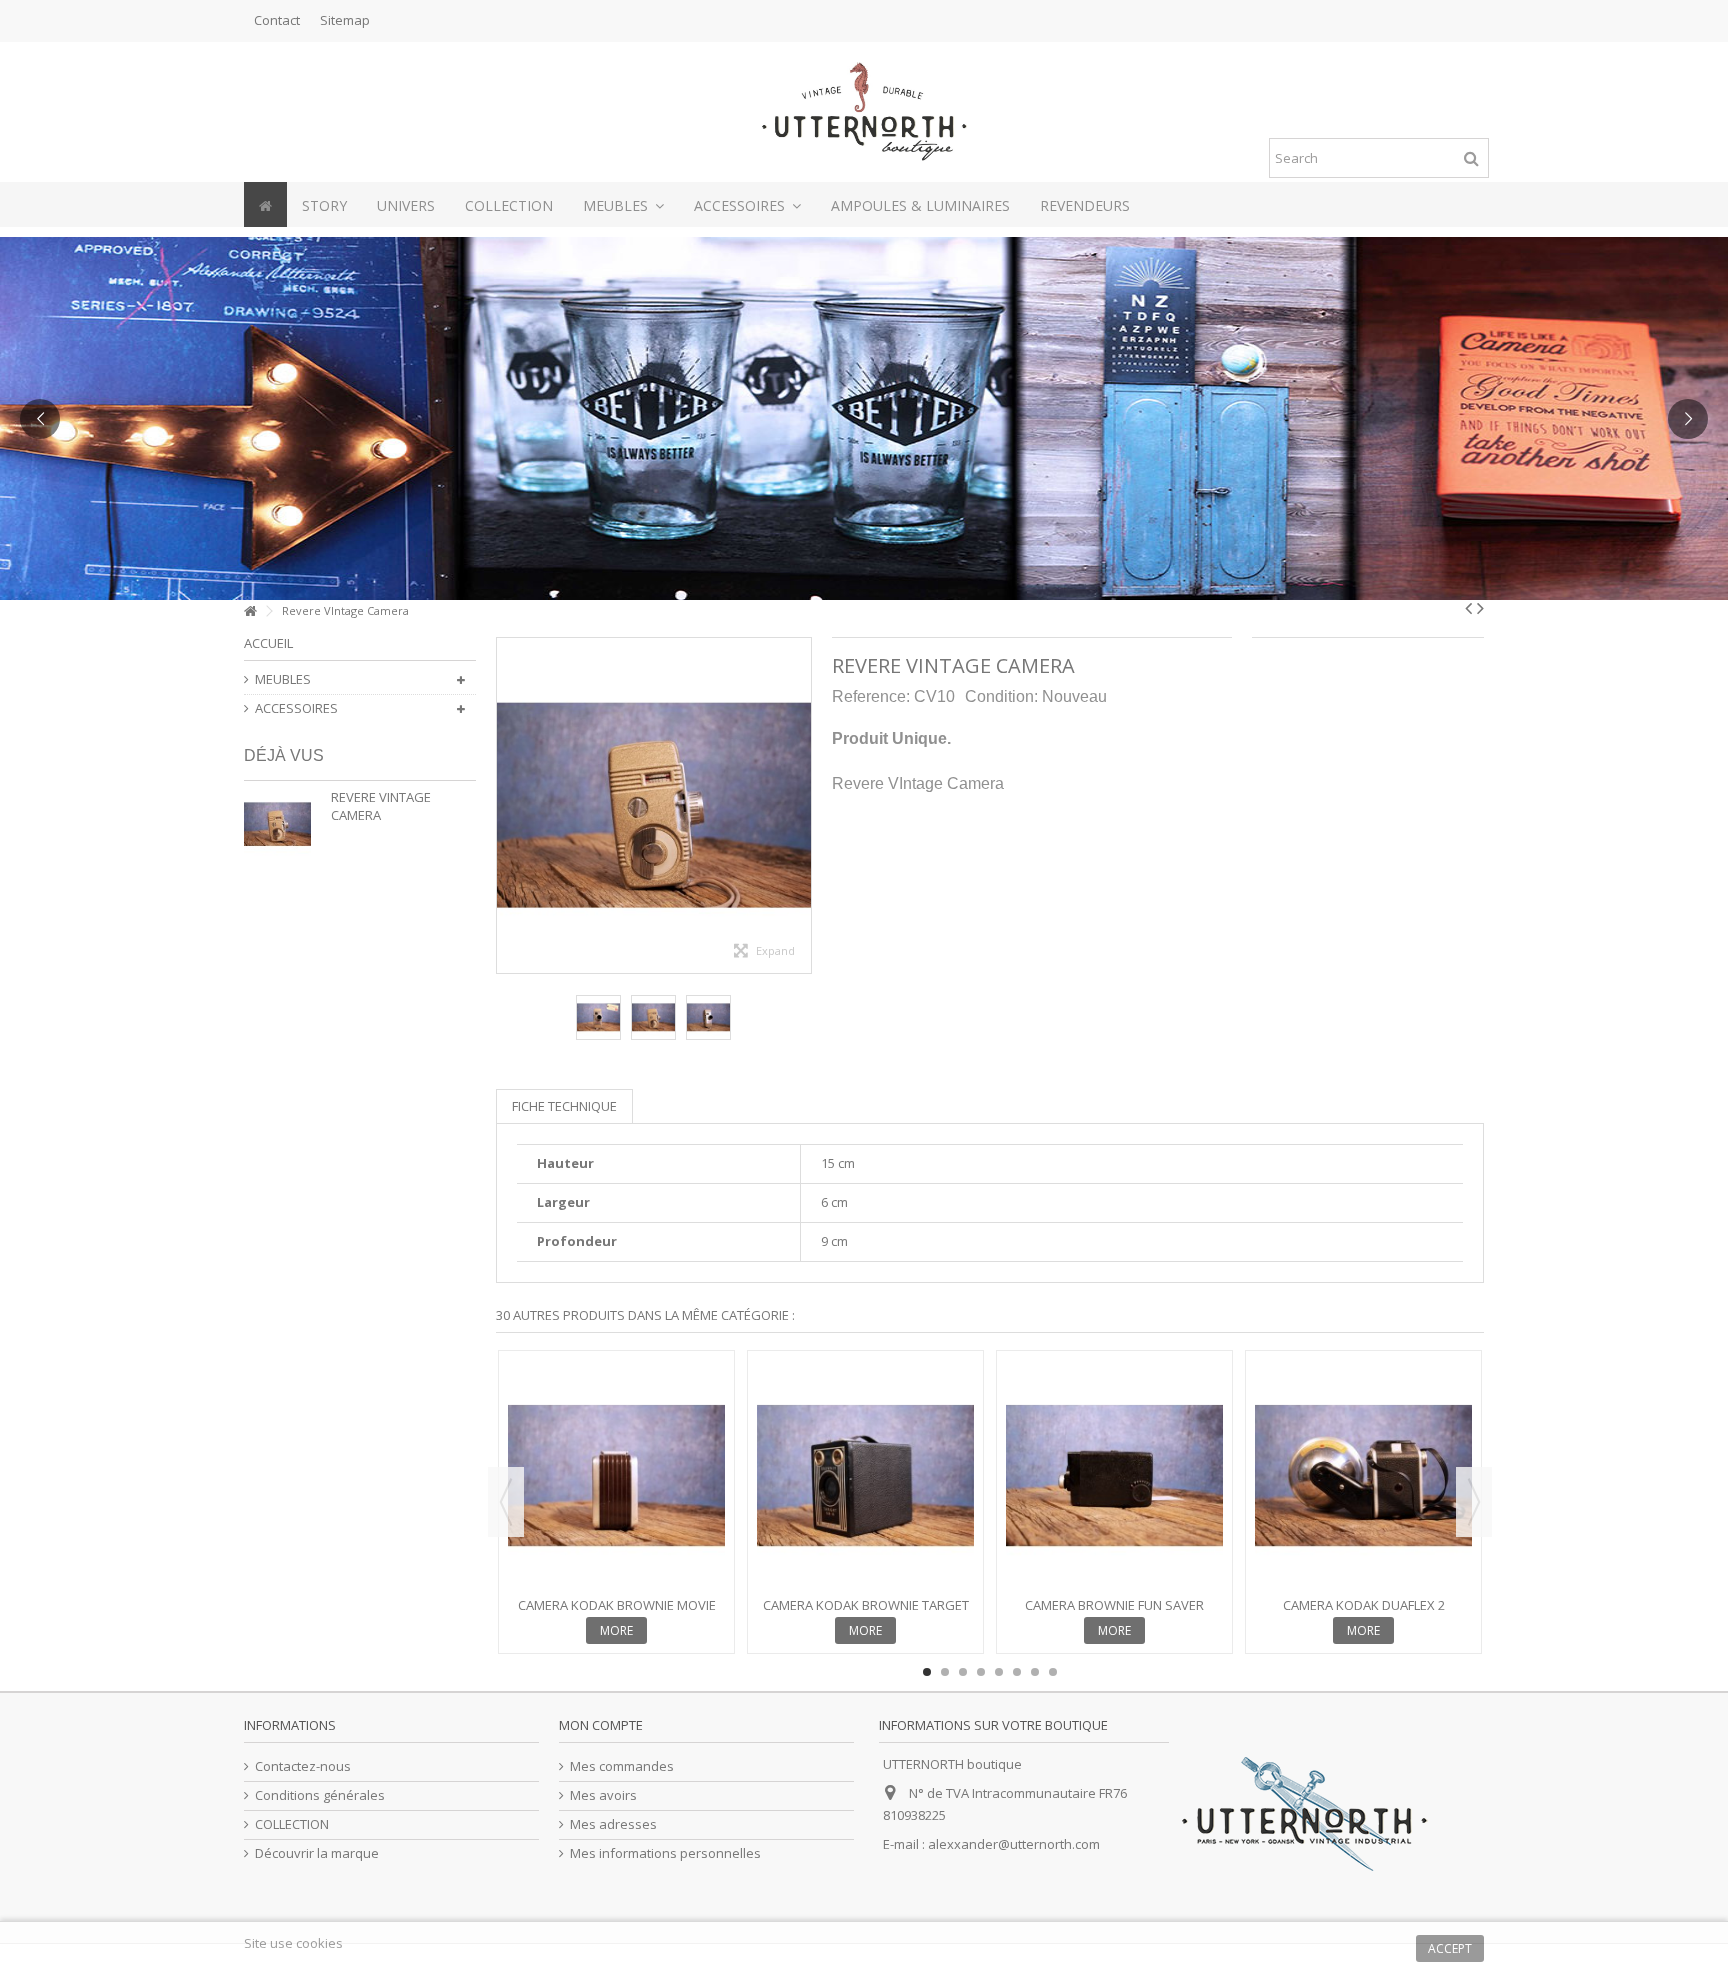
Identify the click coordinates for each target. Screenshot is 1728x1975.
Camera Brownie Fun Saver (1114, 1605)
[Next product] (1480, 608)
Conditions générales (320, 1795)
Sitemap (345, 20)
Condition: (1001, 696)
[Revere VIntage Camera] (598, 1017)
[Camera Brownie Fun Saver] (1114, 1476)
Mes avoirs (603, 1795)
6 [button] (1017, 1672)
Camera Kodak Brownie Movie (617, 1605)
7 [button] (1035, 1672)
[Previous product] (1468, 608)
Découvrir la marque (317, 1853)
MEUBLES (283, 679)
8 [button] (1053, 1672)
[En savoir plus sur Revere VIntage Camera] (282, 824)
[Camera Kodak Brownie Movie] (616, 1476)
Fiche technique (564, 1106)
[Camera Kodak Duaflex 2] (1363, 1476)
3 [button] (963, 1672)
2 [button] (945, 1672)
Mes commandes (622, 1766)
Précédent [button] (507, 806)
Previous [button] (506, 1502)
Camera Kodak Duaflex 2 (1364, 1605)
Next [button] (1474, 1502)
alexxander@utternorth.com (1014, 1844)
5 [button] (999, 1672)
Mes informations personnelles (665, 1853)
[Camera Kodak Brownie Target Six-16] (865, 1476)
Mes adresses (613, 1824)
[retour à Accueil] (250, 611)
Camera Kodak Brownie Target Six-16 (866, 1613)
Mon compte (601, 1725)
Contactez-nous (303, 1766)
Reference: (871, 696)
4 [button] (981, 1672)
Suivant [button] (801, 806)
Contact (277, 20)
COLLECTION (292, 1824)
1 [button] (927, 1672)
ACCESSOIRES (296, 708)
